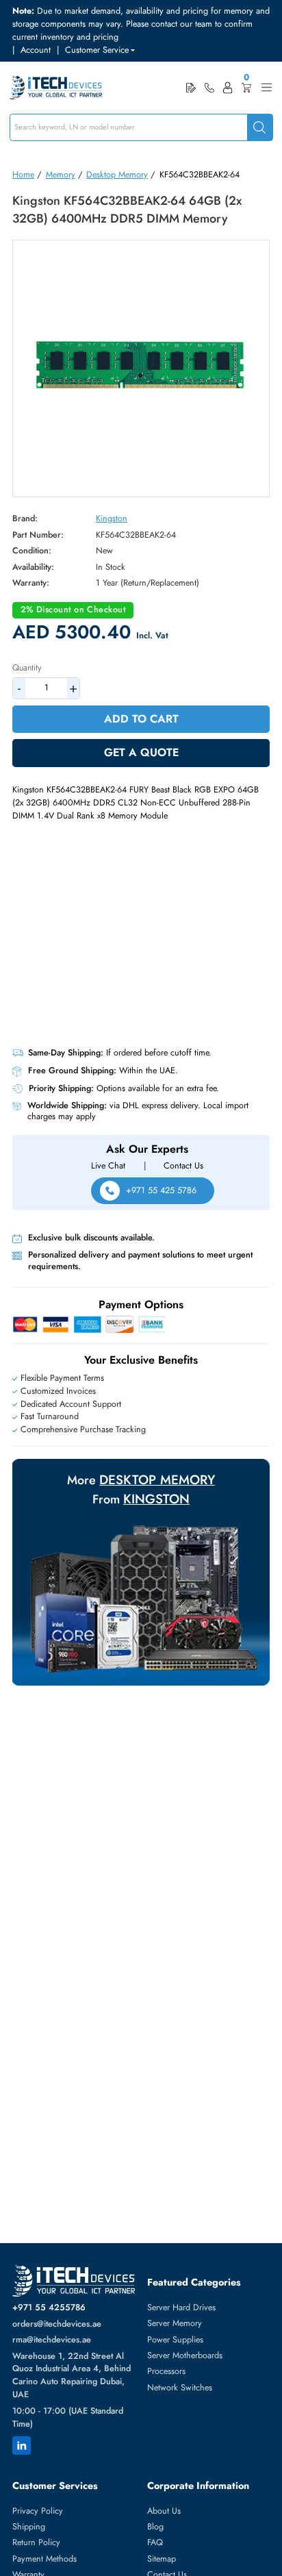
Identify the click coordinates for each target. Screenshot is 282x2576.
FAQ (155, 2542)
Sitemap (162, 2559)
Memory (61, 175)
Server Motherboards (185, 2355)
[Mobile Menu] (267, 87)
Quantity (27, 668)
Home (23, 175)
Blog (155, 2527)
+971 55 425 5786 (161, 1190)
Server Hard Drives (181, 2308)
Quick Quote (191, 87)
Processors (166, 2371)
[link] (209, 88)
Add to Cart (141, 719)
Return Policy (36, 2542)
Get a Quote (141, 752)
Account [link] (36, 50)
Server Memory (175, 2323)
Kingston (112, 518)
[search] (260, 128)
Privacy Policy (38, 2511)
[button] (100, 50)
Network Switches (180, 2388)
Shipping (29, 2527)
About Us (164, 2511)
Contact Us (183, 1166)
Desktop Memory (117, 175)
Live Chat (108, 1166)
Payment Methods (44, 2559)
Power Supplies (175, 2340)
